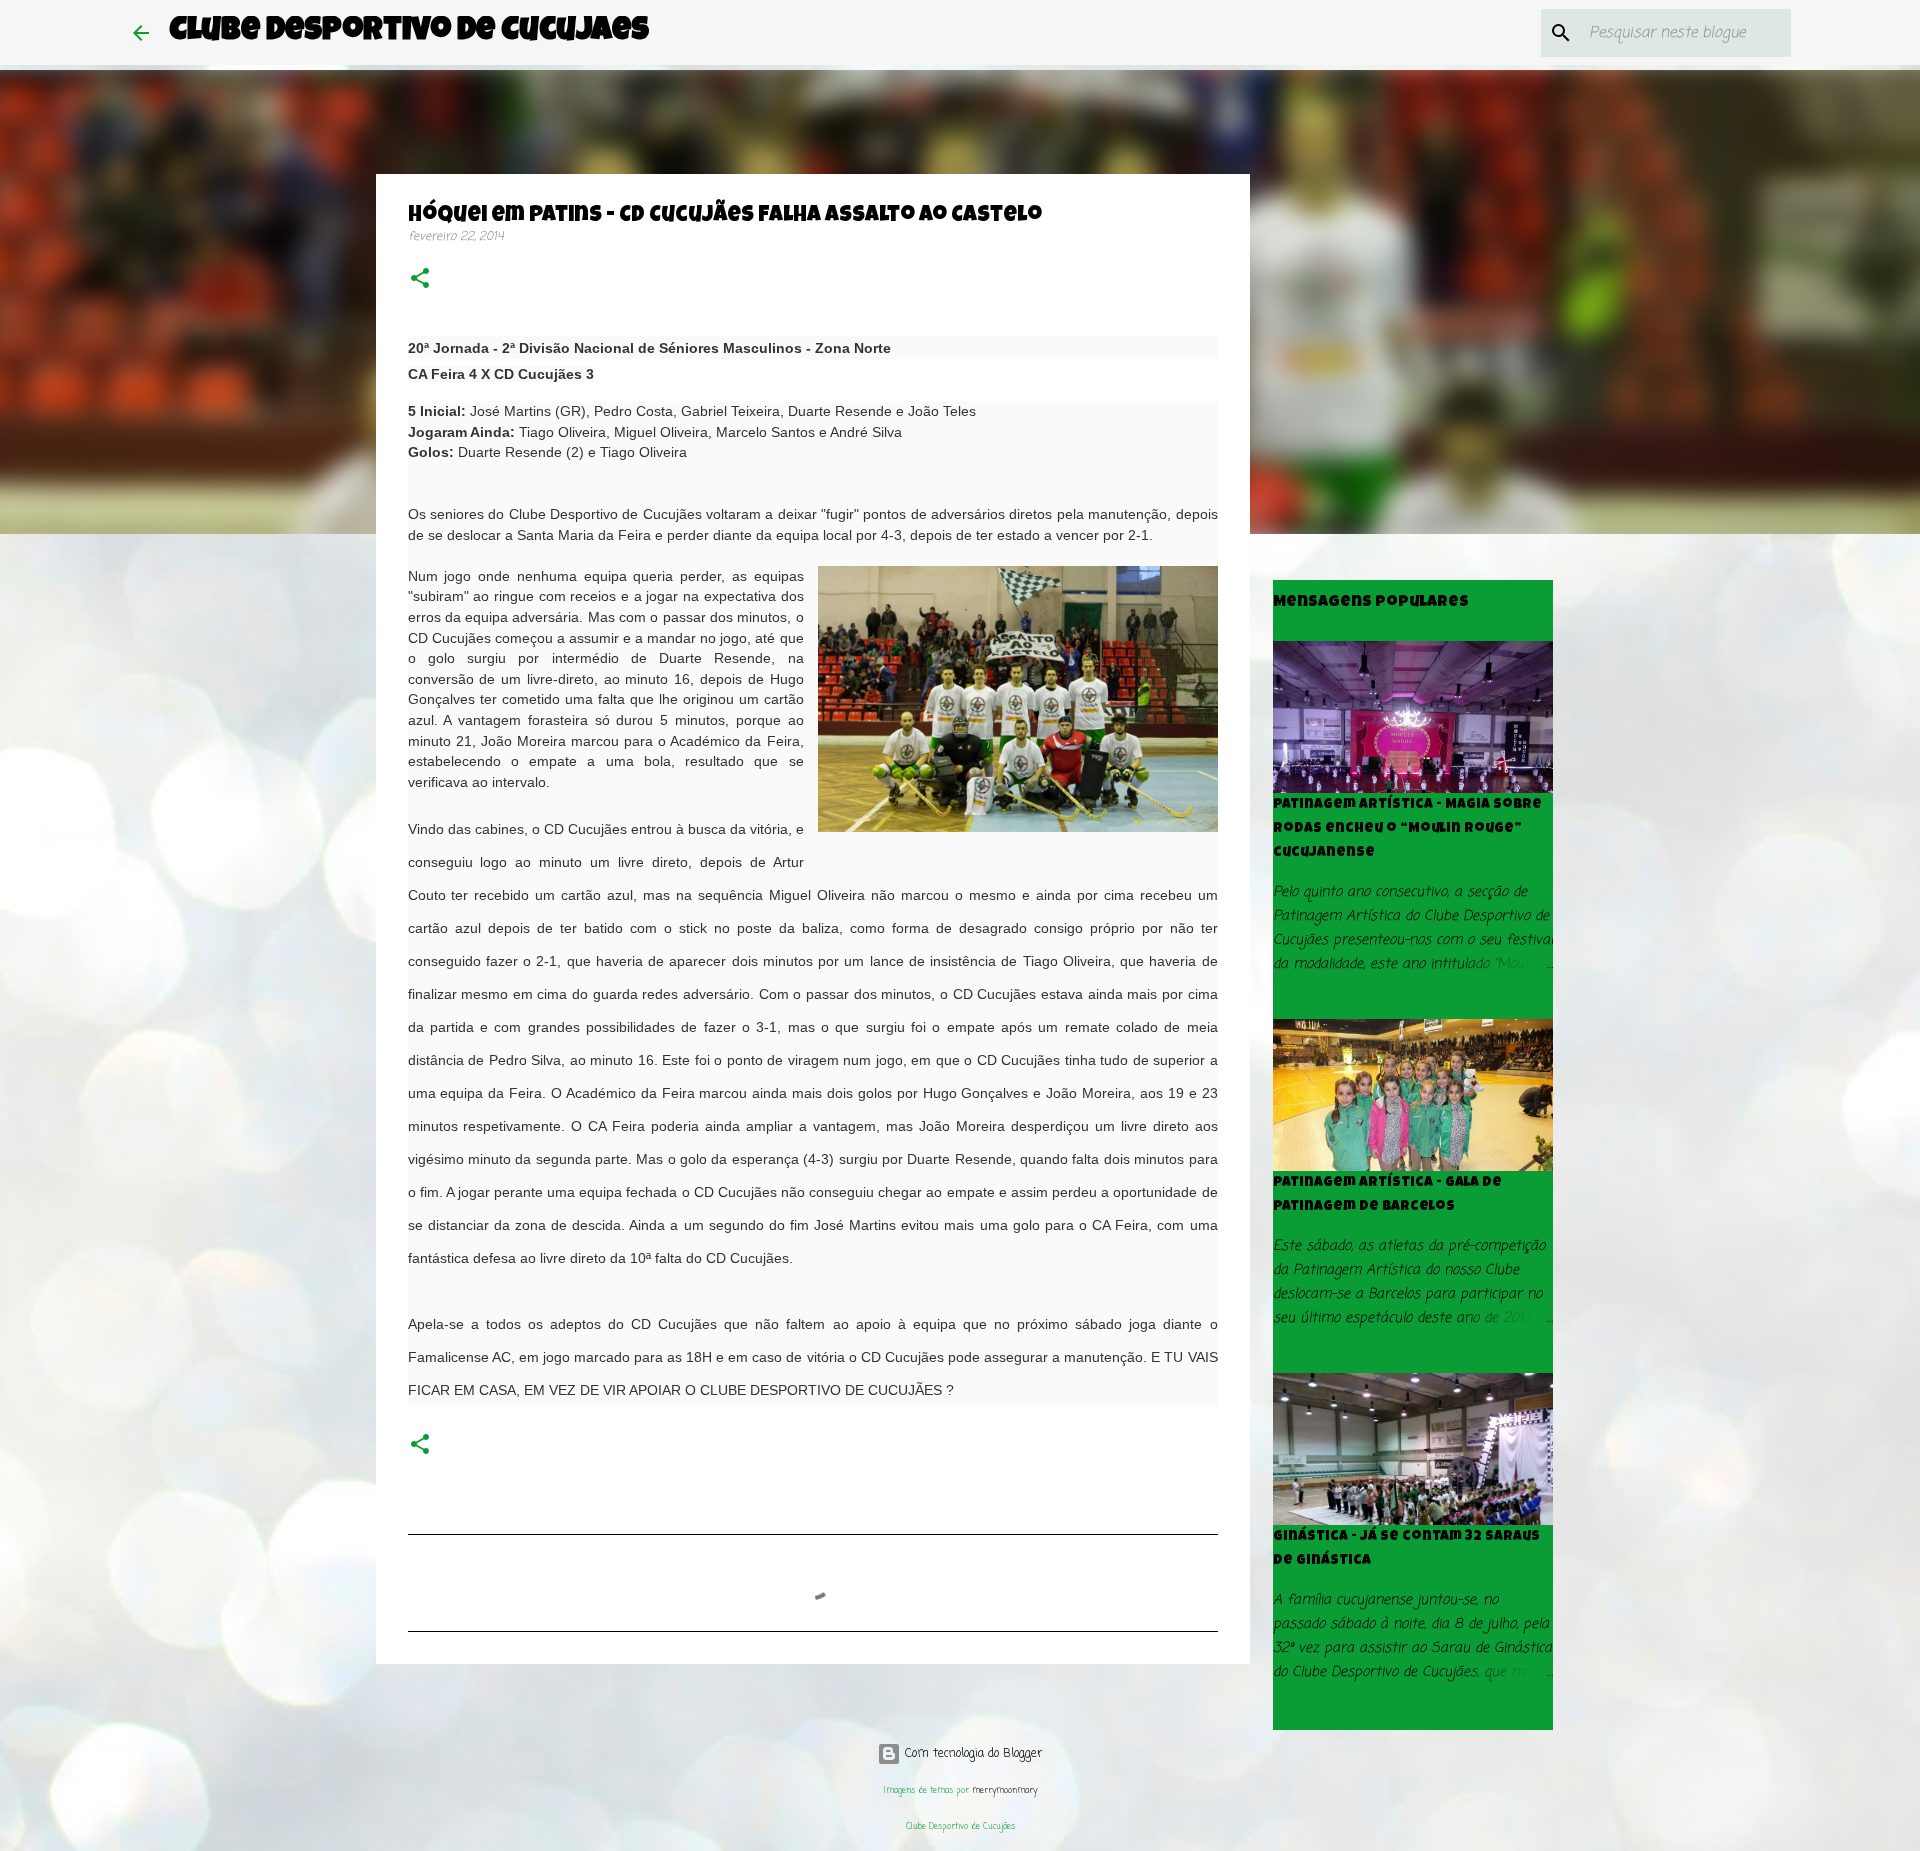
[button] (420, 280)
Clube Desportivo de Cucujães (409, 32)
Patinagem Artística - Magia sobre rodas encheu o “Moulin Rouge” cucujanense (1407, 829)
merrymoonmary (1004, 1790)
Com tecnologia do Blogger (972, 1754)
